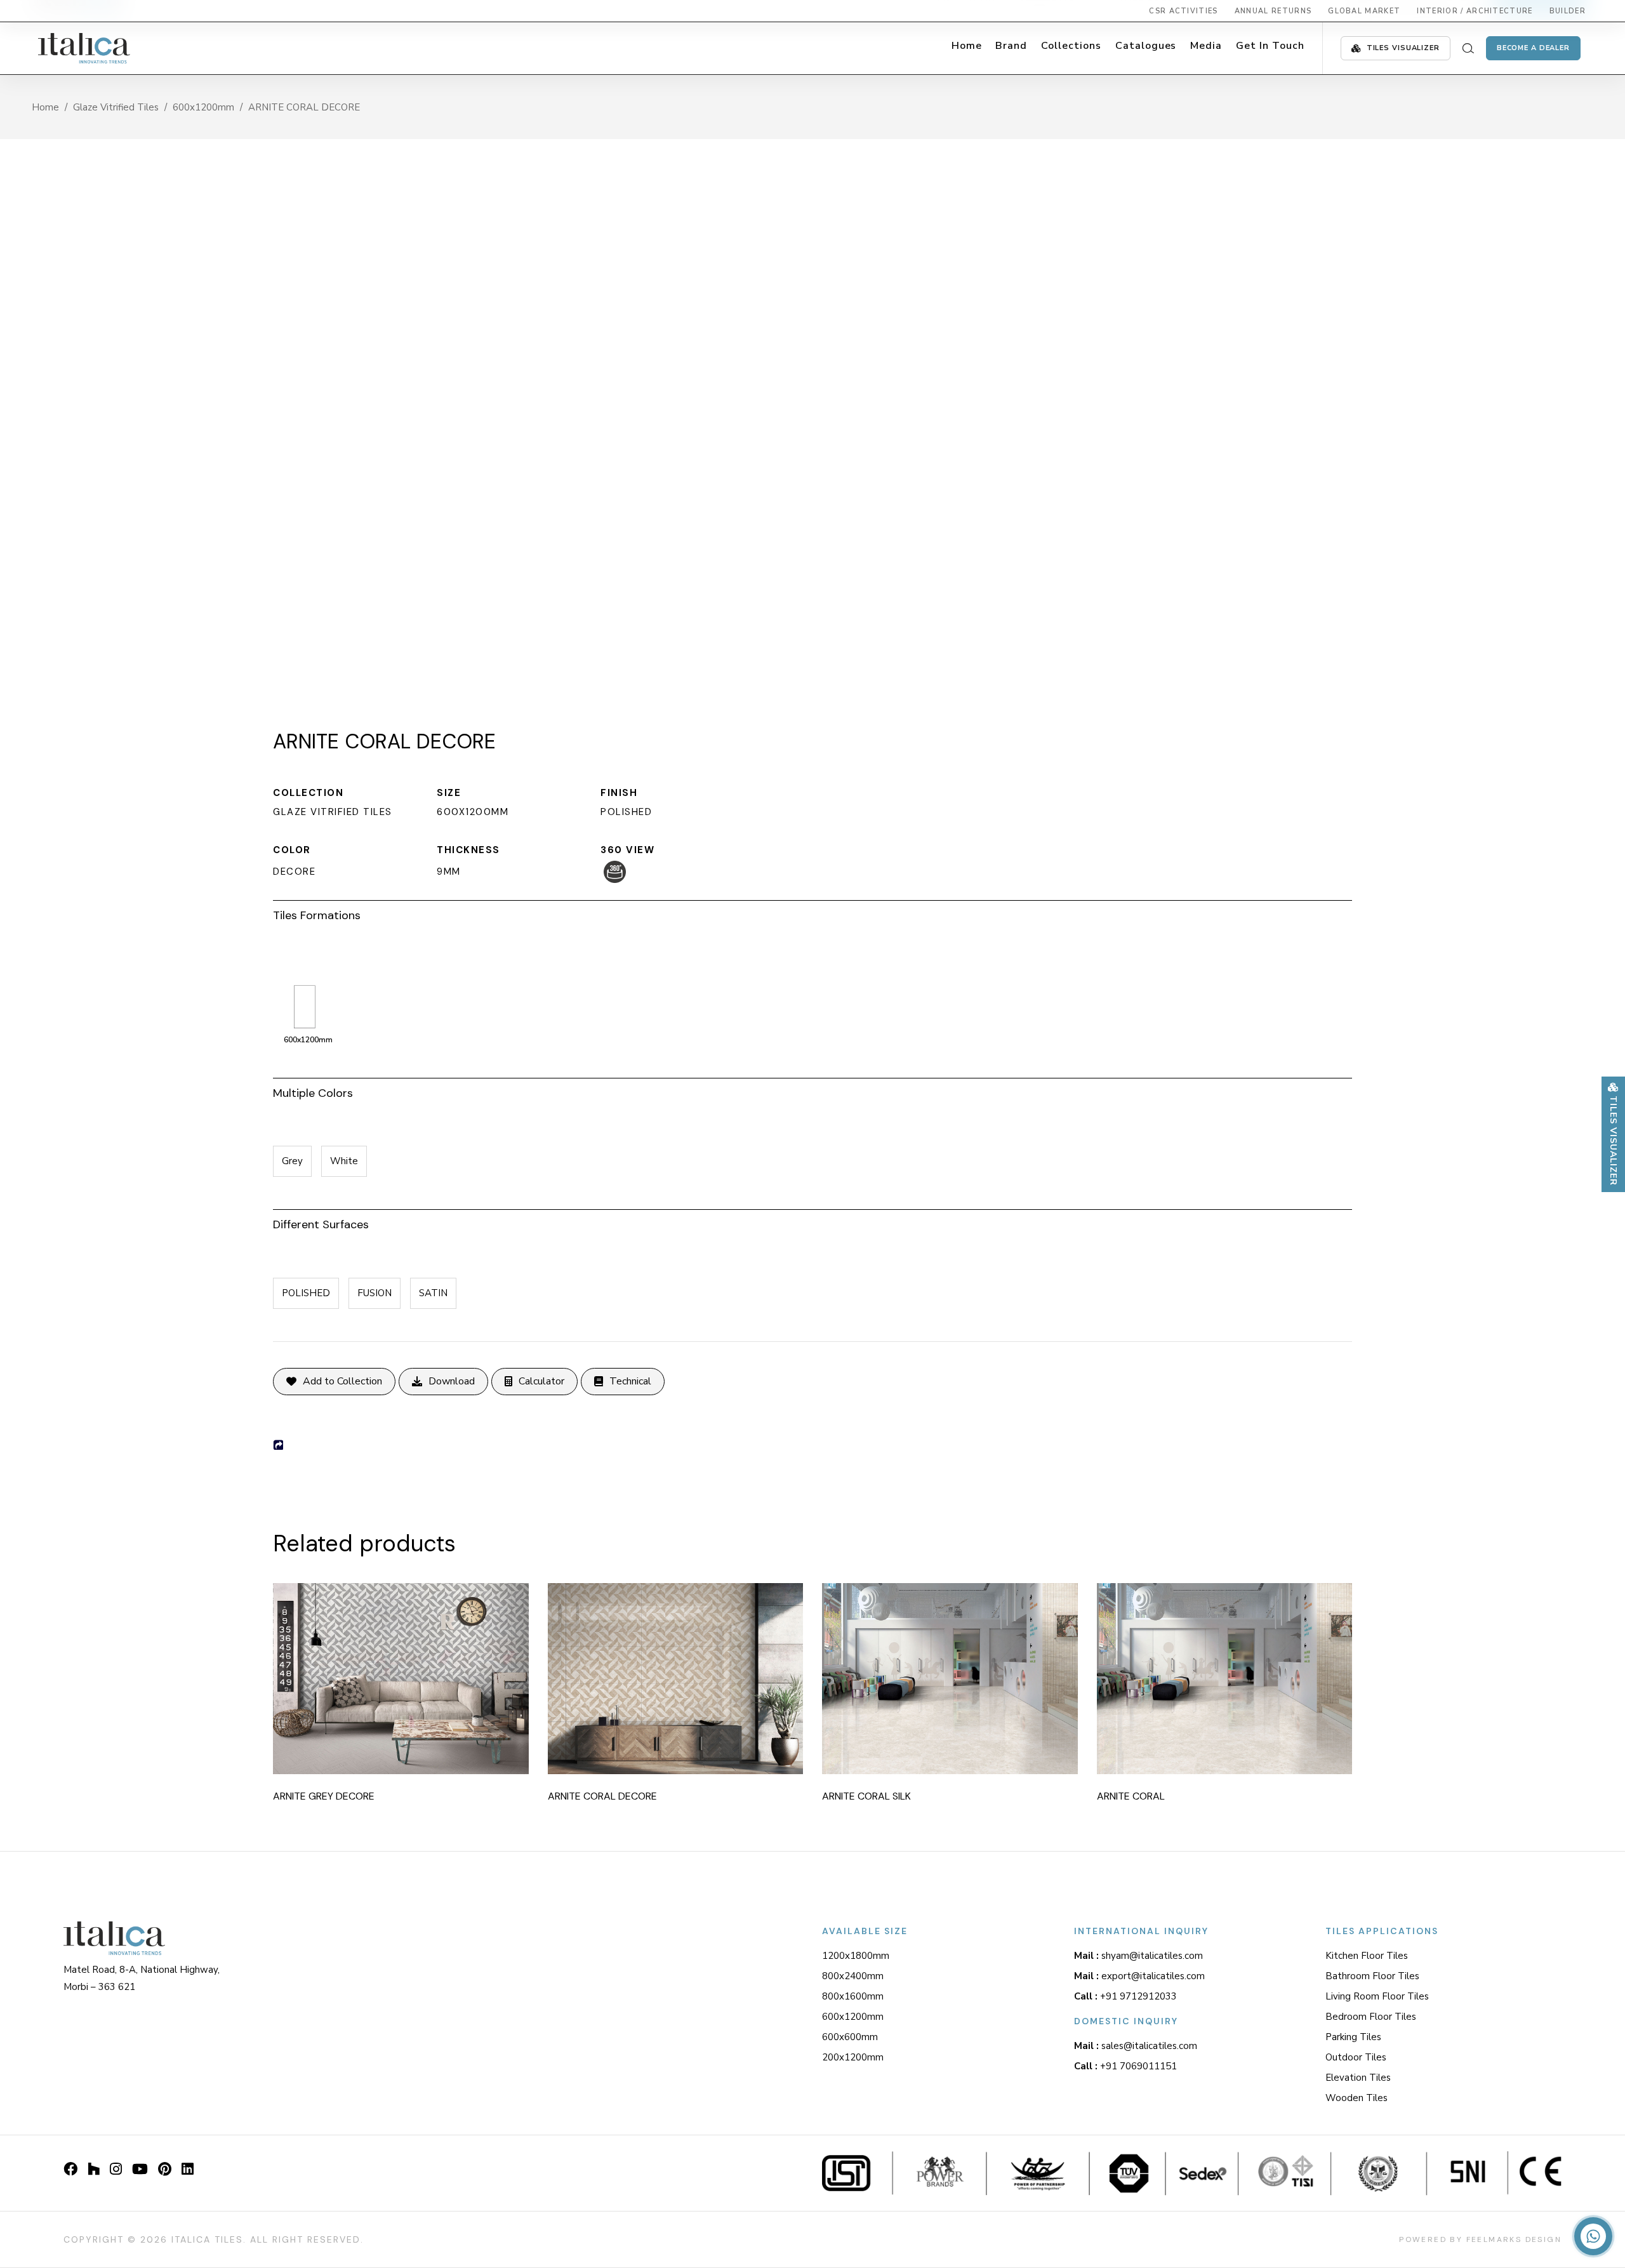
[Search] (1468, 48)
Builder (1568, 11)
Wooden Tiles (1356, 2098)
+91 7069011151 (1125, 2066)
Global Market (1364, 11)
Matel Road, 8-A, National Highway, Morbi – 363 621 (142, 1978)
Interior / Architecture (1475, 11)
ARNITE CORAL (1131, 1796)
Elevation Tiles (1358, 2078)
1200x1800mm (856, 1956)
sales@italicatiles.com (1136, 2046)
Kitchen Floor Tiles (1367, 1956)
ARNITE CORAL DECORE (602, 1796)
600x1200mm (203, 107)
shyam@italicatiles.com (1138, 1956)
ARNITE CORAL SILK (866, 1796)
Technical (630, 1381)
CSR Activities (1183, 11)
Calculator (541, 1381)
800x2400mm (853, 1976)
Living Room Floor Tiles (1377, 1996)
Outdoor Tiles (1356, 2057)
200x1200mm (853, 2057)
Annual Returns (1273, 11)
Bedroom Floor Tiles (1371, 2017)
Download (452, 1381)
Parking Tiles (1353, 2037)
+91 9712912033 (1125, 1996)
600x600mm (850, 2037)
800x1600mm (853, 1996)
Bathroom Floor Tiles (1372, 1976)
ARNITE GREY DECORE (324, 1796)
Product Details (418, 1674)
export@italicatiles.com (1139, 1976)
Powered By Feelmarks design (1480, 2239)
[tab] (812, 913)
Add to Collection (342, 1381)
